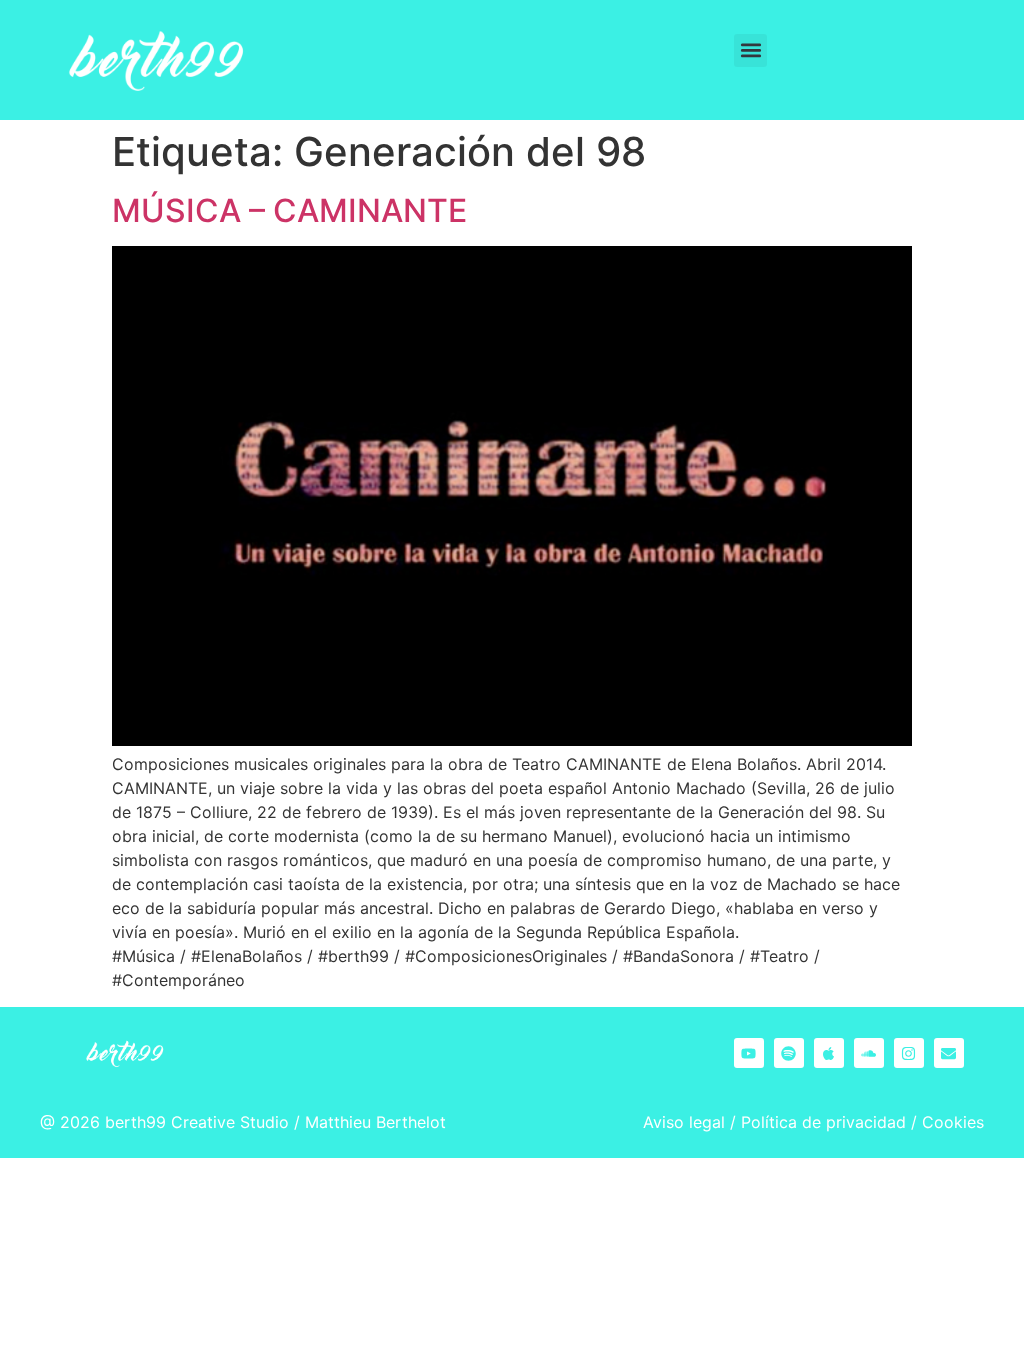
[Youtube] (749, 1053)
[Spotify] (789, 1053)
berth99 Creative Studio (197, 1122)
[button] (750, 50)
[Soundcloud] (869, 1053)
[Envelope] (949, 1053)
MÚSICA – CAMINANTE (289, 210)
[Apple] (829, 1053)
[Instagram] (909, 1053)
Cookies (953, 1122)
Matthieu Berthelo (372, 1122)
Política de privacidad (823, 1122)
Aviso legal (684, 1122)
